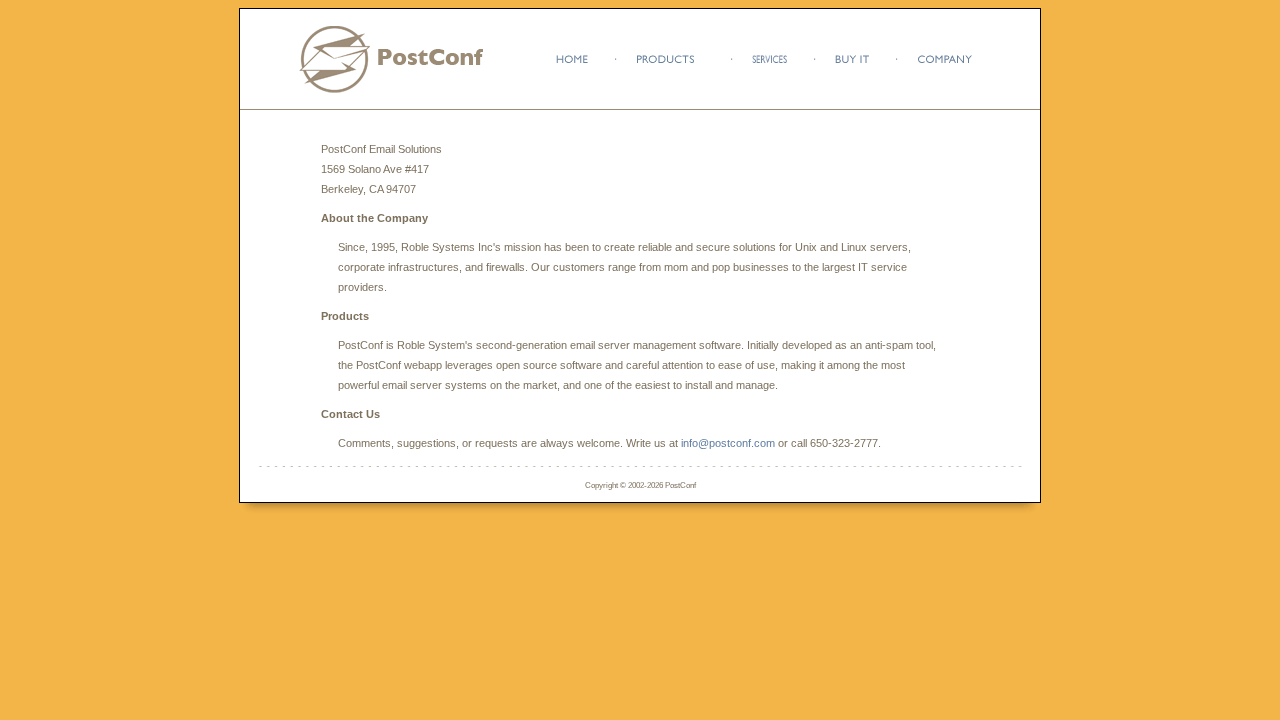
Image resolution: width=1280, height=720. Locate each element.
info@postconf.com (728, 443)
